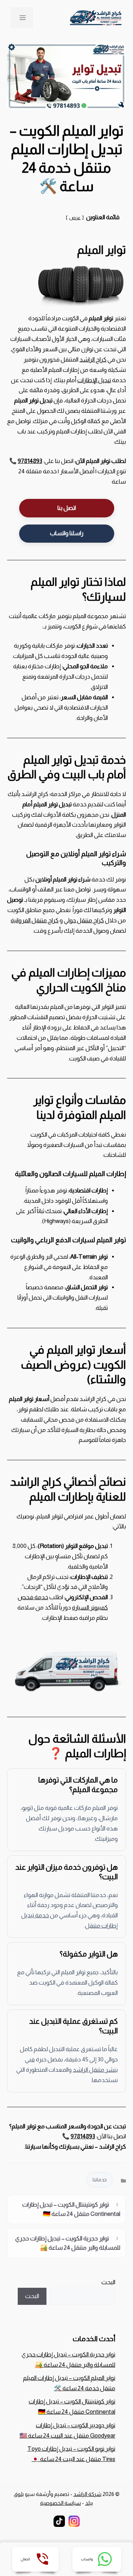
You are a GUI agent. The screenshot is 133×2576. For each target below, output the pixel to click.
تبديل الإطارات (94, 380)
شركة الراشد (87, 2494)
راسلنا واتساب (67, 533)
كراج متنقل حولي (84, 920)
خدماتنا (100, 2180)
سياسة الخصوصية (60, 2503)
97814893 (30, 461)
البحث (108, 2282)
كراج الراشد (93, 360)
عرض (75, 218)
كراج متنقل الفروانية (35, 920)
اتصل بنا (67, 508)
